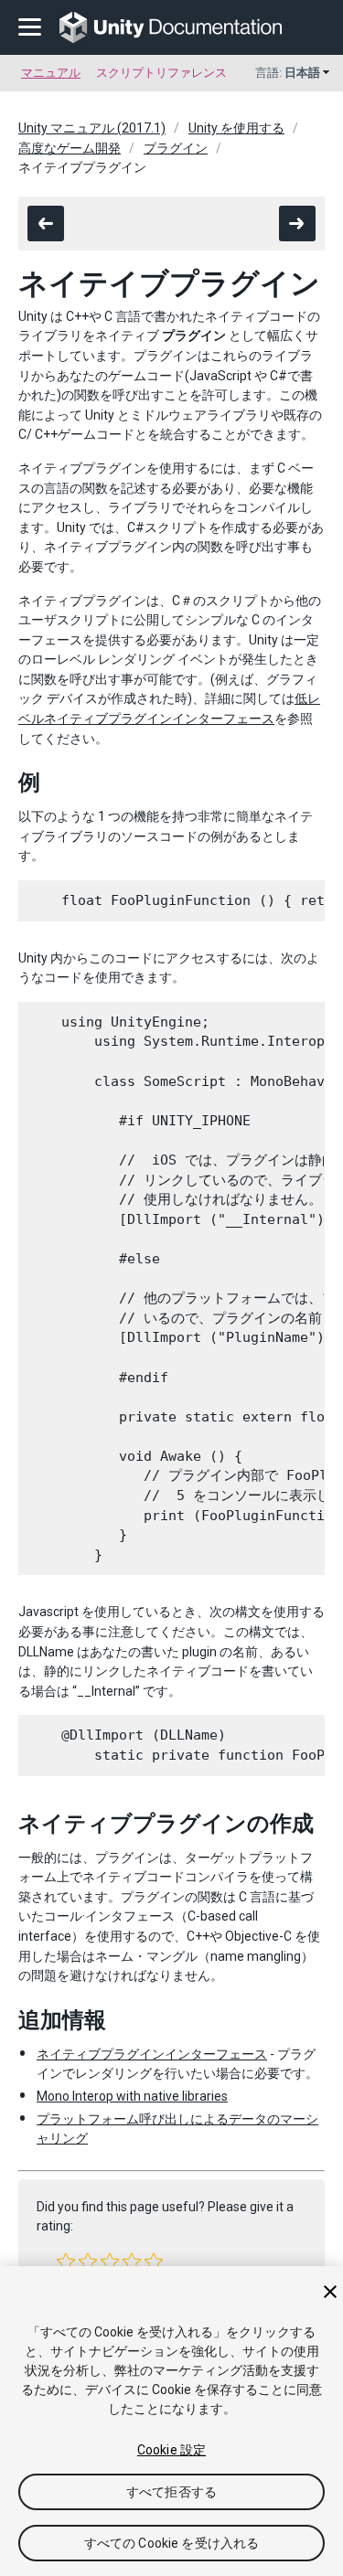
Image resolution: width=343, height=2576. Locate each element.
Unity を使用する (236, 128)
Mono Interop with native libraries (132, 2096)
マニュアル (51, 73)
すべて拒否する (171, 2492)
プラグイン (176, 148)
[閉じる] (330, 2292)
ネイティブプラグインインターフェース (152, 2054)
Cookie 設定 (171, 2450)
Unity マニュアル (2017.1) (92, 128)
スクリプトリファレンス (161, 73)
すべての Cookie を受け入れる (172, 2543)
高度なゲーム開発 (70, 148)
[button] (66, 2262)
